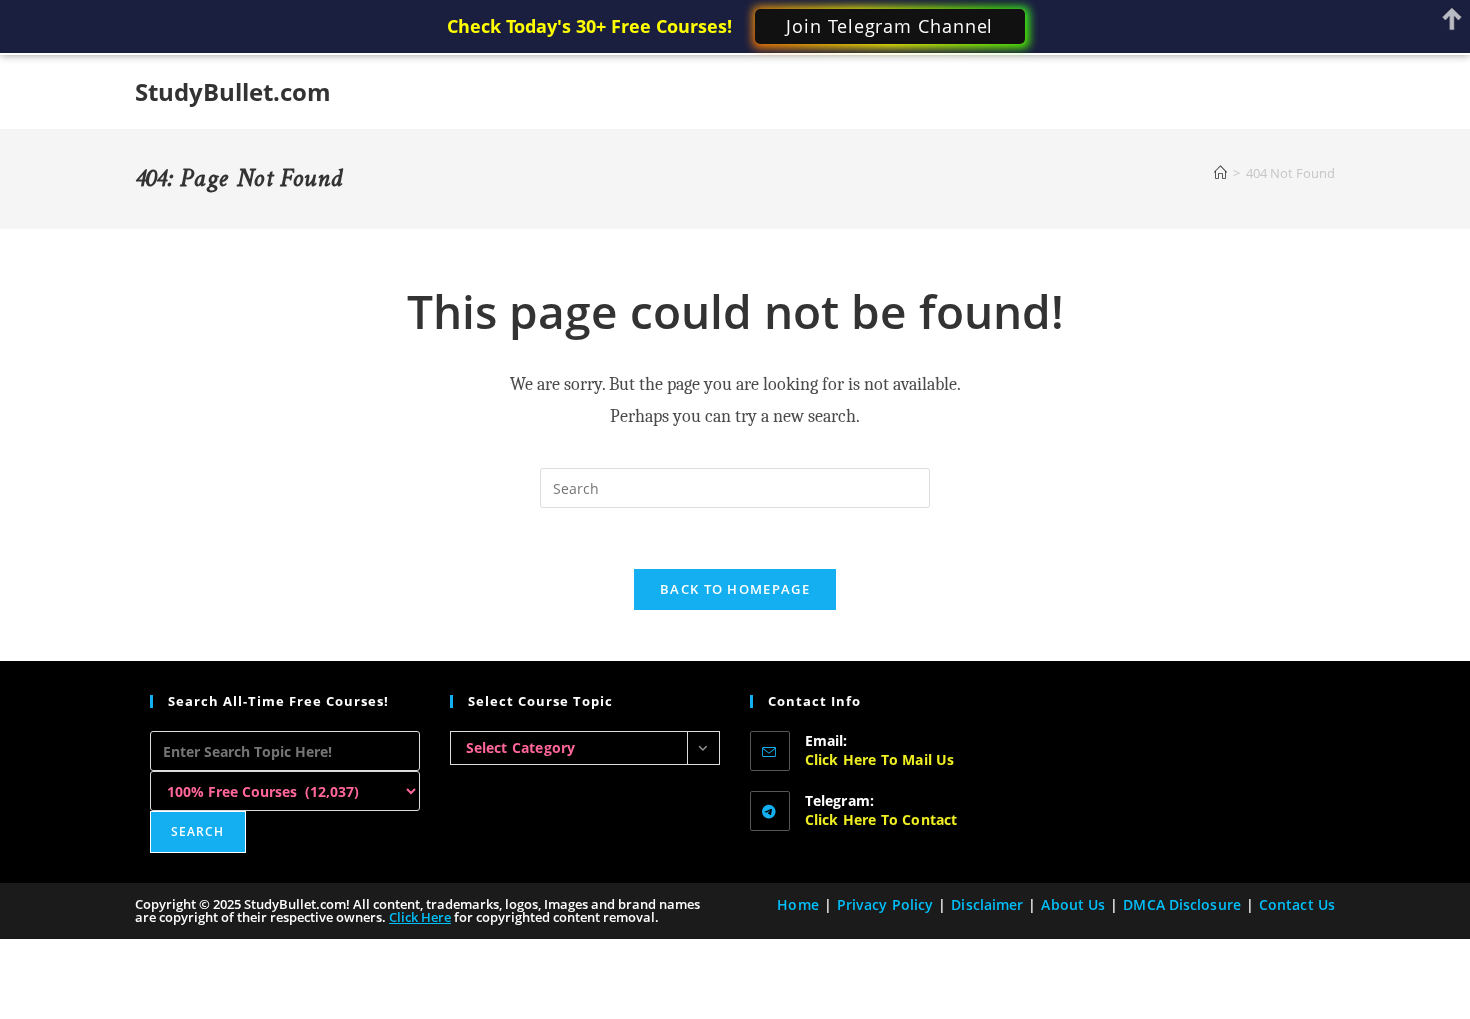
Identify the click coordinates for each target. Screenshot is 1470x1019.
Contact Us (1297, 904)
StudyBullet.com (233, 91)
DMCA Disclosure (1182, 904)
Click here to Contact (881, 819)
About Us (1073, 904)
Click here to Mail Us (880, 759)
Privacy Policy (885, 904)
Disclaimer (987, 904)
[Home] (1220, 173)
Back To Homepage (735, 589)
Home (797, 904)
